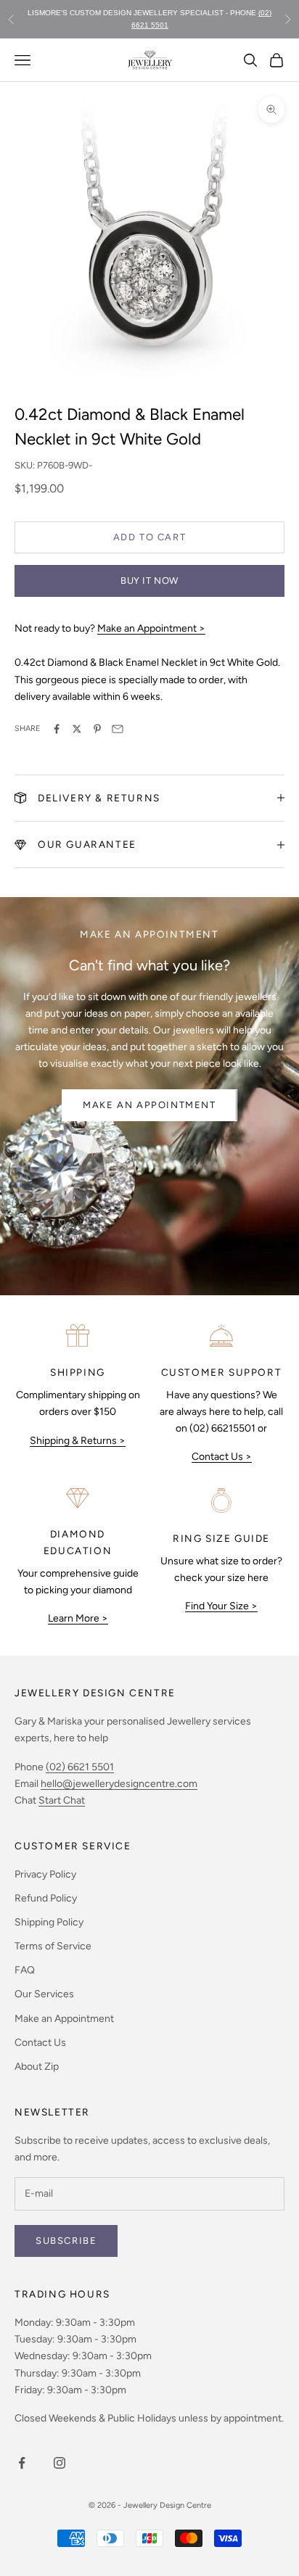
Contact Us (40, 2043)
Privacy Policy (45, 1874)
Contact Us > (222, 1457)
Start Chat (62, 1800)
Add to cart (150, 537)
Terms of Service (53, 1946)
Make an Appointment (149, 1105)
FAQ (25, 1970)
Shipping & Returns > (78, 1441)
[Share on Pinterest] (97, 729)
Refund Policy (46, 1898)
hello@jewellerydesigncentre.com (119, 1784)
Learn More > (78, 1618)
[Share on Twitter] (77, 729)
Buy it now (149, 581)
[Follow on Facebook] (22, 2463)
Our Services (44, 1994)
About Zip (37, 2067)
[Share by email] (118, 729)
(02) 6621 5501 (80, 1767)
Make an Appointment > (151, 628)
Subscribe (66, 2241)
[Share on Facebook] (57, 729)
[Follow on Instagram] (60, 2463)
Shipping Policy (49, 1922)
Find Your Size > (221, 1606)
